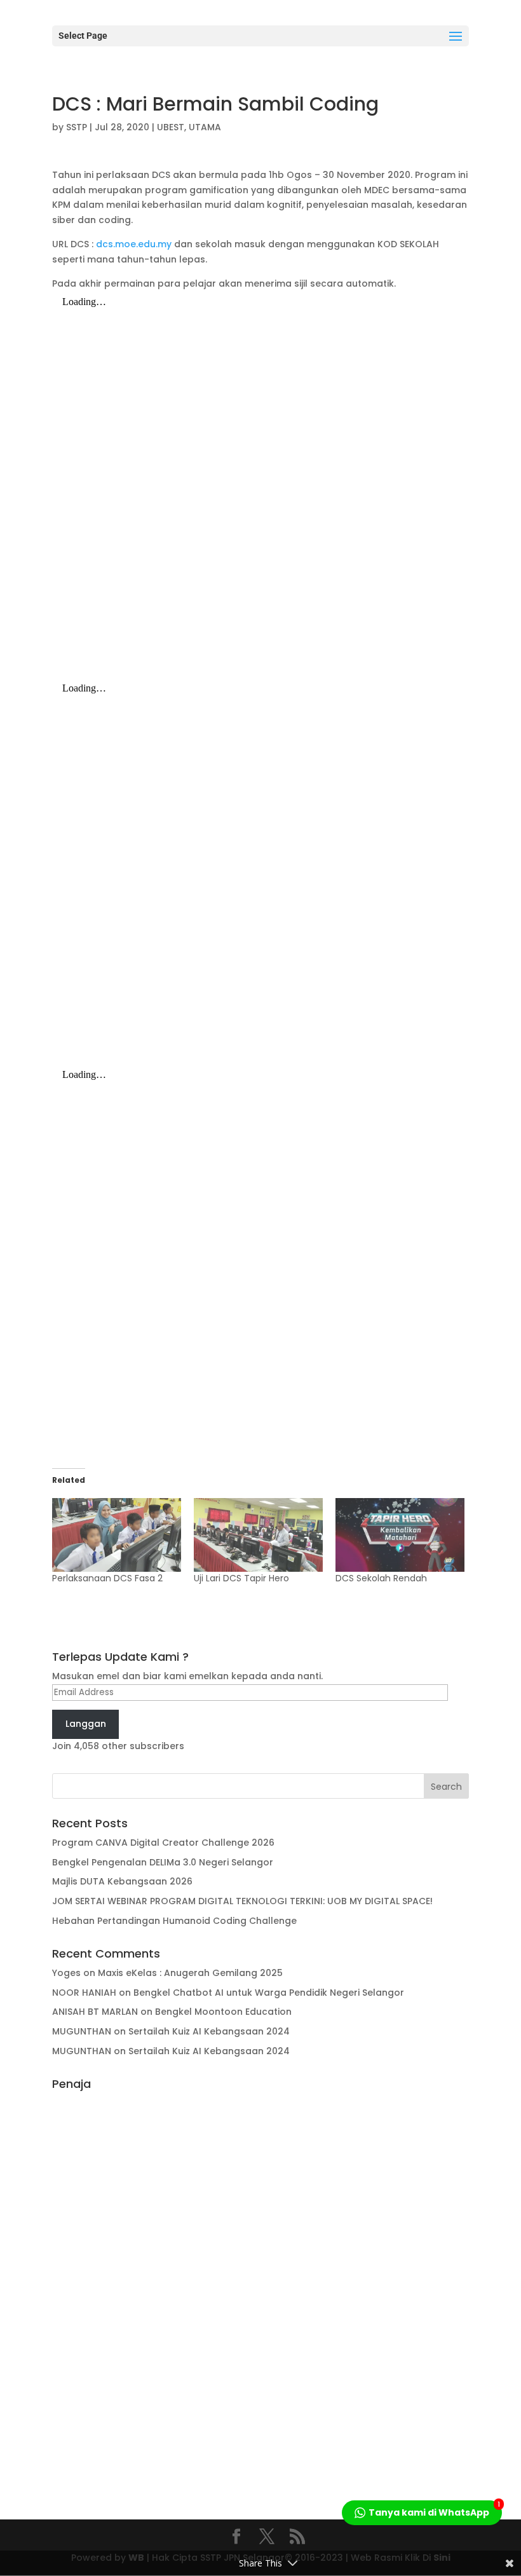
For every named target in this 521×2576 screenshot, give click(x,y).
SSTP (77, 127)
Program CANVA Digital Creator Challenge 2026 (163, 1843)
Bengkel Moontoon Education (223, 2012)
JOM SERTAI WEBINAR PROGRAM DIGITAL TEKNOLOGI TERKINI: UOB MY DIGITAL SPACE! (242, 1901)
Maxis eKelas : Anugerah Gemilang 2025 (190, 1973)
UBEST (171, 127)
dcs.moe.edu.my (134, 244)
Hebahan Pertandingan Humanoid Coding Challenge (174, 1921)
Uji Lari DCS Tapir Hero (241, 1578)
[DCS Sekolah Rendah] (400, 1535)
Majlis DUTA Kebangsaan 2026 (122, 1881)
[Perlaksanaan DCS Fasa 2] (117, 1535)
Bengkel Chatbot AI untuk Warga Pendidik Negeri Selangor (269, 1993)
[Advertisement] (260, 2287)
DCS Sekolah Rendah (381, 1578)
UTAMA (205, 127)
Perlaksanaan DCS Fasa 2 (107, 1578)
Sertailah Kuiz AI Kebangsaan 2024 (209, 2031)
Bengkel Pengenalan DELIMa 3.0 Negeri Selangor (163, 1862)
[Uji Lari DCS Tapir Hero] (258, 1535)
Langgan (86, 1724)
